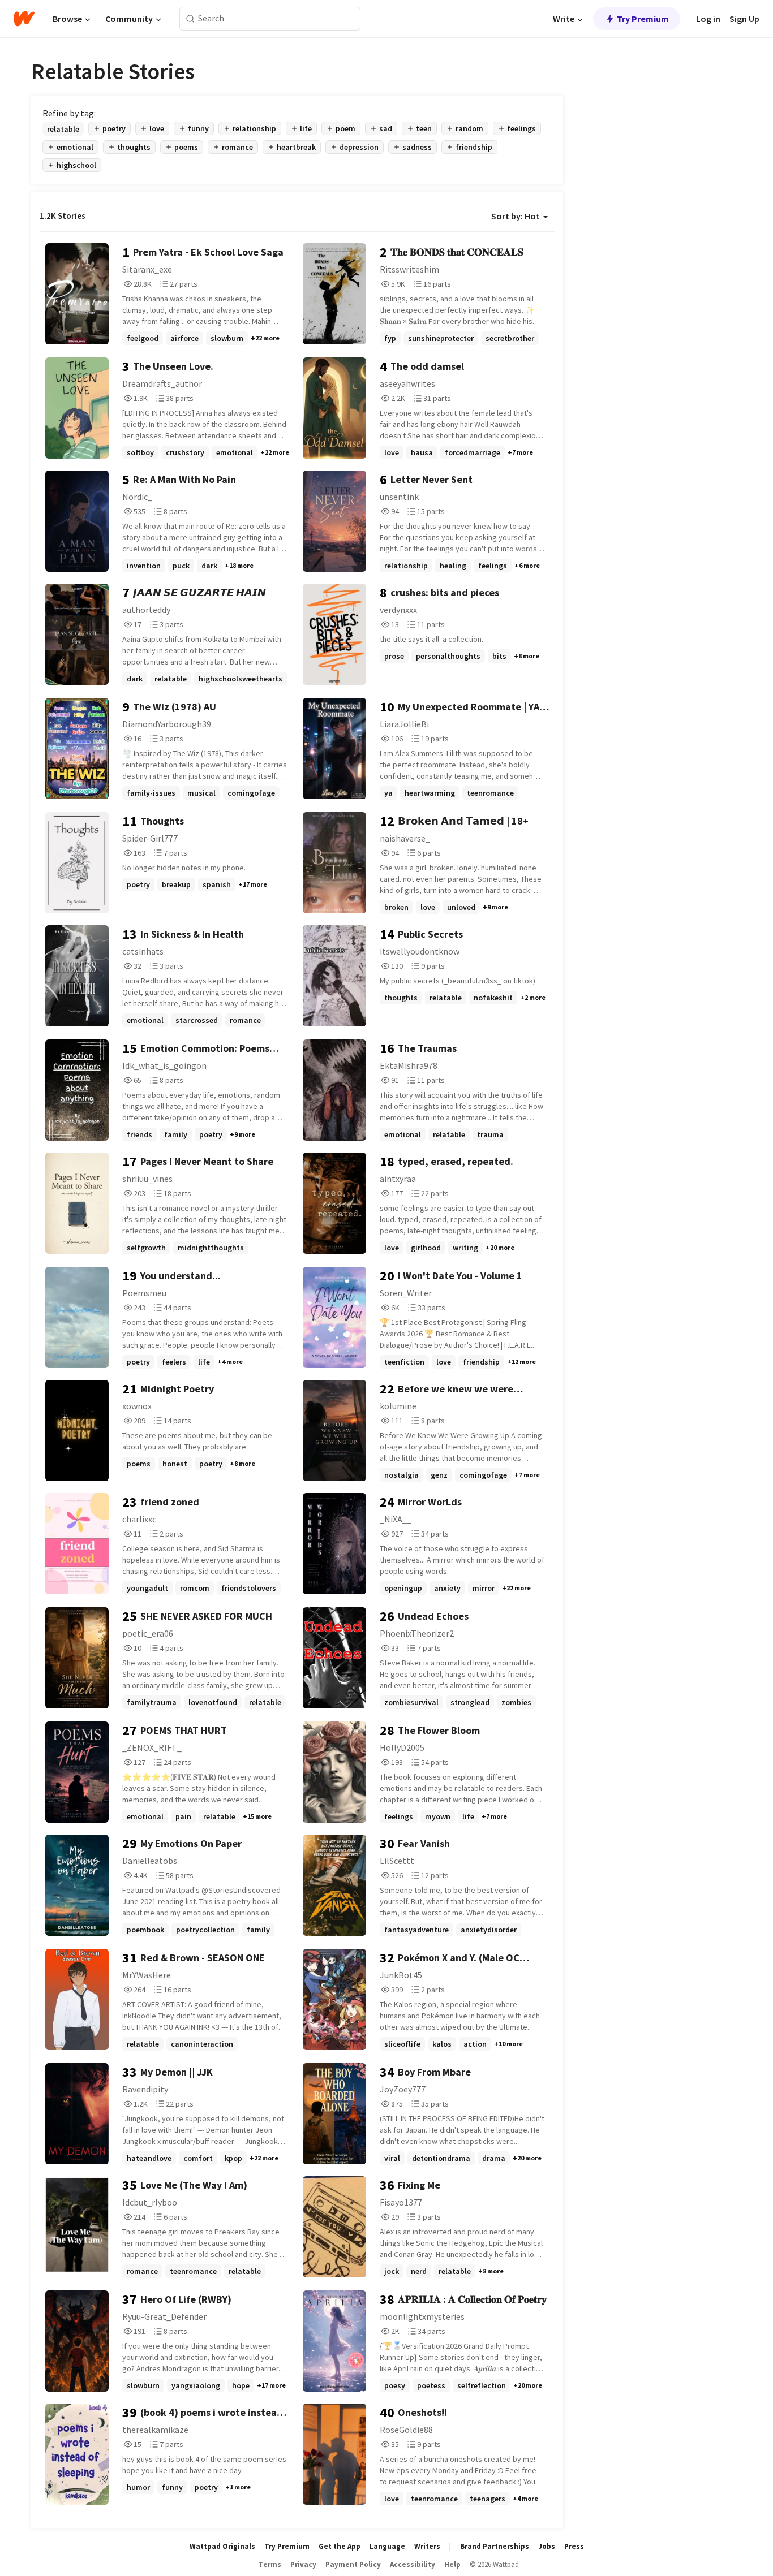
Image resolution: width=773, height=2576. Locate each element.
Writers (427, 2546)
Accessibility (413, 2564)
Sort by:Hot (516, 216)
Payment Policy (353, 2564)
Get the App (340, 2546)
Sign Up (744, 19)
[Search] (190, 19)
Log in (708, 19)
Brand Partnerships (495, 2546)
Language (387, 2546)
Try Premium (643, 19)
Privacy (303, 2564)
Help (452, 2564)
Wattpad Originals (222, 2546)
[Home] (24, 19)
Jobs (547, 2546)
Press (574, 2546)
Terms (270, 2564)
